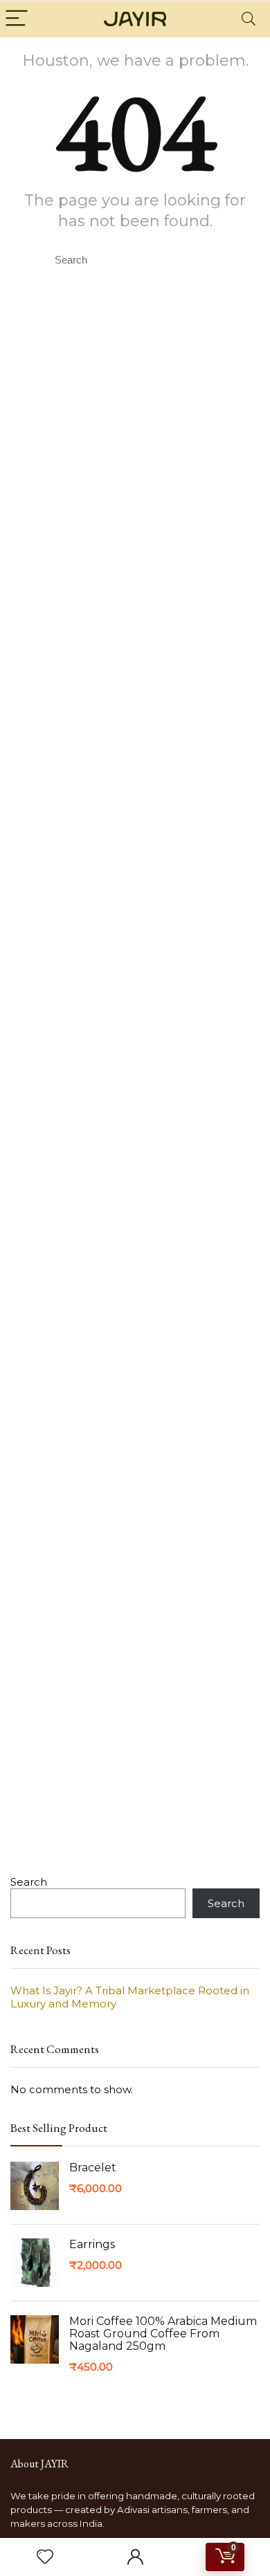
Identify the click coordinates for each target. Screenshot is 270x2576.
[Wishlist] (45, 2557)
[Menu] (17, 19)
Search (29, 1882)
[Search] (249, 19)
